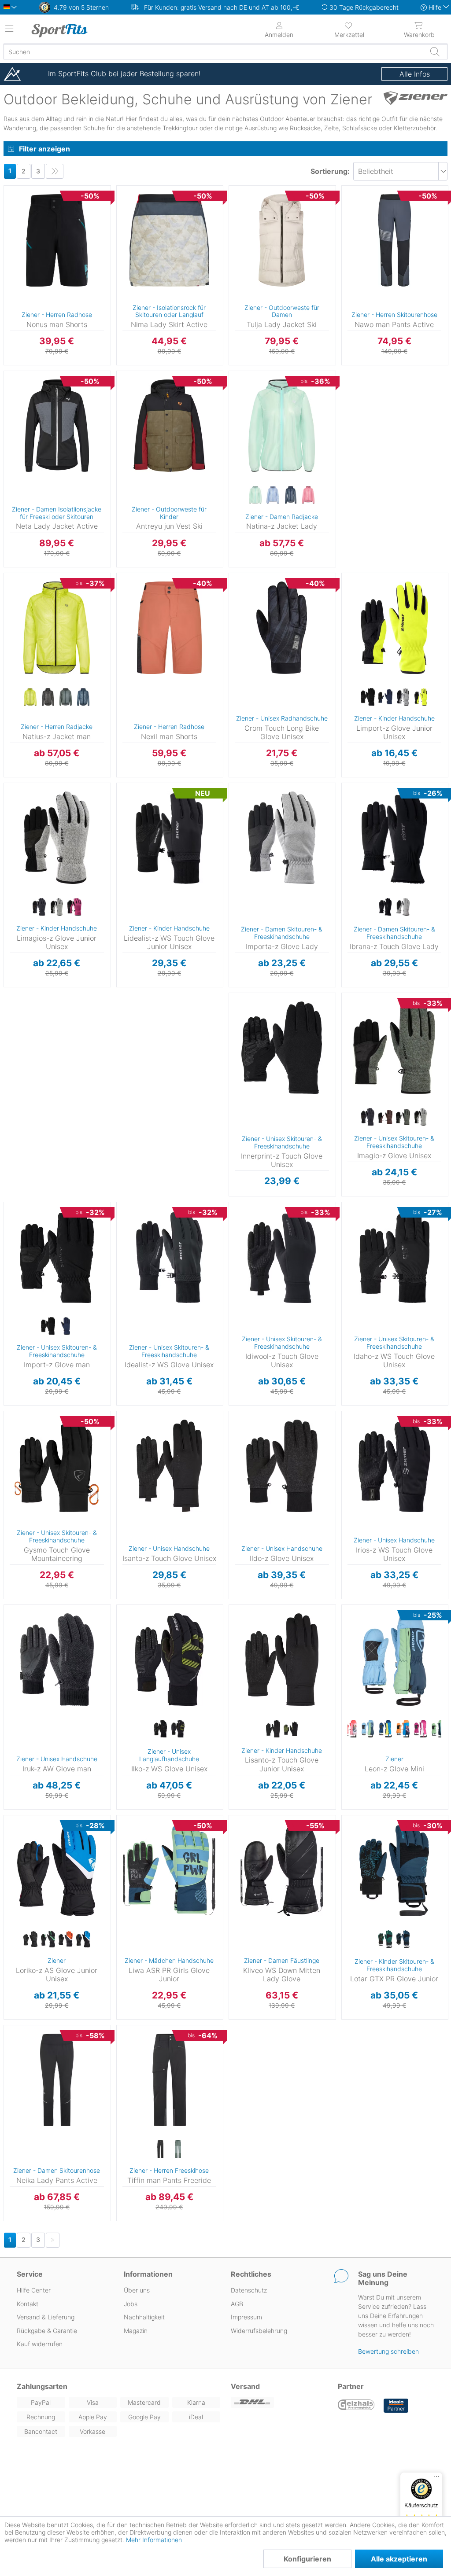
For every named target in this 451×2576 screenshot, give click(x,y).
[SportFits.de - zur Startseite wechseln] (81, 30)
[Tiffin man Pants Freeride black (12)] (160, 2149)
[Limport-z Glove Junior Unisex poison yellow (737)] (421, 697)
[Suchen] (435, 52)
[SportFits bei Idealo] (396, 2406)
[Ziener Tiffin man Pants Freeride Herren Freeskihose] (170, 2080)
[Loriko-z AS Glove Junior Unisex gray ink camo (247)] (48, 1939)
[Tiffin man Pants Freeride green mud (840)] (178, 2149)
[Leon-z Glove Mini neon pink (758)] (350, 1729)
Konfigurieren (307, 2559)
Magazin (136, 2331)
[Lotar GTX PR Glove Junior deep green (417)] (385, 1939)
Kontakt (28, 2304)
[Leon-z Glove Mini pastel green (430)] (368, 1729)
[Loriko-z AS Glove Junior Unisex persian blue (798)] (83, 1939)
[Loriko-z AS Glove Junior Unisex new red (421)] (66, 1939)
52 (14, 614)
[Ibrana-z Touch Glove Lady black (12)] (385, 907)
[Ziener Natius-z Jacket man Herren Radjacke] (57, 628)
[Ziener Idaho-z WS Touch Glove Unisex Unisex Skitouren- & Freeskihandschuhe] (395, 1257)
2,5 (346, 1646)
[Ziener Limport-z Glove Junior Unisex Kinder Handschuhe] (395, 628)
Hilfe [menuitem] (435, 7)
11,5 (148, 1217)
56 (14, 639)
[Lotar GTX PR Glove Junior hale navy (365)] (403, 1939)
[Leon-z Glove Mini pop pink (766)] (421, 1729)
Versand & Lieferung (46, 2317)
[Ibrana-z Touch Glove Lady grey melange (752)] (403, 907)
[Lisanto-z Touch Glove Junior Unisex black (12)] (273, 1729)
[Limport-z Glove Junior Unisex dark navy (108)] (385, 697)
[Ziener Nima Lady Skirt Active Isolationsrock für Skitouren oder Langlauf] (170, 240)
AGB (237, 2304)
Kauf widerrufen (40, 2344)
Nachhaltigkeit (144, 2317)
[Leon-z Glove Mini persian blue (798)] (385, 1729)
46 (13, 188)
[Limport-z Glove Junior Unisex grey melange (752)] (403, 697)
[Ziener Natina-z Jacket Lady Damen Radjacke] (282, 426)
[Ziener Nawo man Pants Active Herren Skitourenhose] (395, 240)
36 (238, 202)
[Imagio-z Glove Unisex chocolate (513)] (385, 1117)
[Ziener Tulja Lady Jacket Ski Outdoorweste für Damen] (282, 240)
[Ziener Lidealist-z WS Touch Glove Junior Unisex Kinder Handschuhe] (170, 838)
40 (238, 227)
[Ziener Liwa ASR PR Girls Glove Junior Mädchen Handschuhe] (170, 1870)
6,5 (362, 667)
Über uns (137, 2290)
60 (14, 666)
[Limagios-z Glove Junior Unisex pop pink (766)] (74, 907)
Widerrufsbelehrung (259, 2331)
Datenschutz (249, 2290)
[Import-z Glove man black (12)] (48, 1326)
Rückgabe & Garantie (47, 2331)
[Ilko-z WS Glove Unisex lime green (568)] (178, 1729)
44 (238, 438)
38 (238, 215)
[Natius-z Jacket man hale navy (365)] (83, 697)
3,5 (362, 588)
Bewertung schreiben (388, 2351)
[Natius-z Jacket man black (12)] (48, 697)
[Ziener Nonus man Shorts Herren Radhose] (57, 240)
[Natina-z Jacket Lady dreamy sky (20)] (273, 495)
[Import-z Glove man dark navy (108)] (66, 1326)
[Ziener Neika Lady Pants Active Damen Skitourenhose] (57, 2080)
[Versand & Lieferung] (279, 2402)
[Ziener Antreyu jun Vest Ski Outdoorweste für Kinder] (170, 426)
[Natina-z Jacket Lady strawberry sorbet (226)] (308, 495)
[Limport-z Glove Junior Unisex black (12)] (368, 697)
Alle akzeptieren (399, 2559)
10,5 (263, 576)
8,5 (261, 849)
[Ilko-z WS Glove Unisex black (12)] (160, 1729)
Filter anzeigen (44, 149)
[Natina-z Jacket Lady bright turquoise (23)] (255, 495)
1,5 (346, 1620)
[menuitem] (349, 29)
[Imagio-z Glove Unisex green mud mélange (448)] (403, 1117)
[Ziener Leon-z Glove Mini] (395, 1660)
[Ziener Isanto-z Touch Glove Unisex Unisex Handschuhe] (170, 1466)
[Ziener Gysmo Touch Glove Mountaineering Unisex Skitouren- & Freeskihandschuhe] (57, 1466)
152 (122, 428)
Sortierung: (330, 171)
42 (238, 240)
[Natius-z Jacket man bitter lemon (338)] (30, 697)
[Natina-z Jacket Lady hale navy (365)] (291, 495)
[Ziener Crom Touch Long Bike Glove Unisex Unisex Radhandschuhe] (282, 628)
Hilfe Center (34, 2290)
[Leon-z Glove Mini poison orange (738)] (403, 1729)
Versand (245, 2386)
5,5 (24, 849)
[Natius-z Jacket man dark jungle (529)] (66, 697)
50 (14, 601)
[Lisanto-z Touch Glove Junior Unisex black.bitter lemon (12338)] (291, 1729)
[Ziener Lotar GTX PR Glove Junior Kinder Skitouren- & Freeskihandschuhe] (395, 1870)
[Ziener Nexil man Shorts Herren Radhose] (170, 628)
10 (263, 1059)
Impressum (246, 2317)
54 (14, 627)
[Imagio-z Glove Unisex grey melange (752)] (421, 1117)
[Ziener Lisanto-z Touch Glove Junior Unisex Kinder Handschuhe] (282, 1660)
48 (238, 464)
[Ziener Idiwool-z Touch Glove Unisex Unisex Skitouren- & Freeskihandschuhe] (282, 1257)
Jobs (131, 2304)
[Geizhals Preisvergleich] (356, 2406)
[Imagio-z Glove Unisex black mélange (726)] (368, 1117)
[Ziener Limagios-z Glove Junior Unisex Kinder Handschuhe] (57, 838)
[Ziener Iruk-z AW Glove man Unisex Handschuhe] (57, 1660)
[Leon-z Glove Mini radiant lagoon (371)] (438, 1729)
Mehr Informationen (154, 2540)
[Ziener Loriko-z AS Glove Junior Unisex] (57, 1870)
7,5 (261, 824)
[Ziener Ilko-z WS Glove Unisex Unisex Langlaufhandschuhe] (170, 1660)
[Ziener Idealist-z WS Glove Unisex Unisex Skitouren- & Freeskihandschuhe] (170, 1257)
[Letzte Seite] (55, 171)
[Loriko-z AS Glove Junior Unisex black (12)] (30, 1939)
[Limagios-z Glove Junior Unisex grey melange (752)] (57, 907)
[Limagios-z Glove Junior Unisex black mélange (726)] (39, 907)
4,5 (362, 614)
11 (263, 1085)
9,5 (263, 1047)
